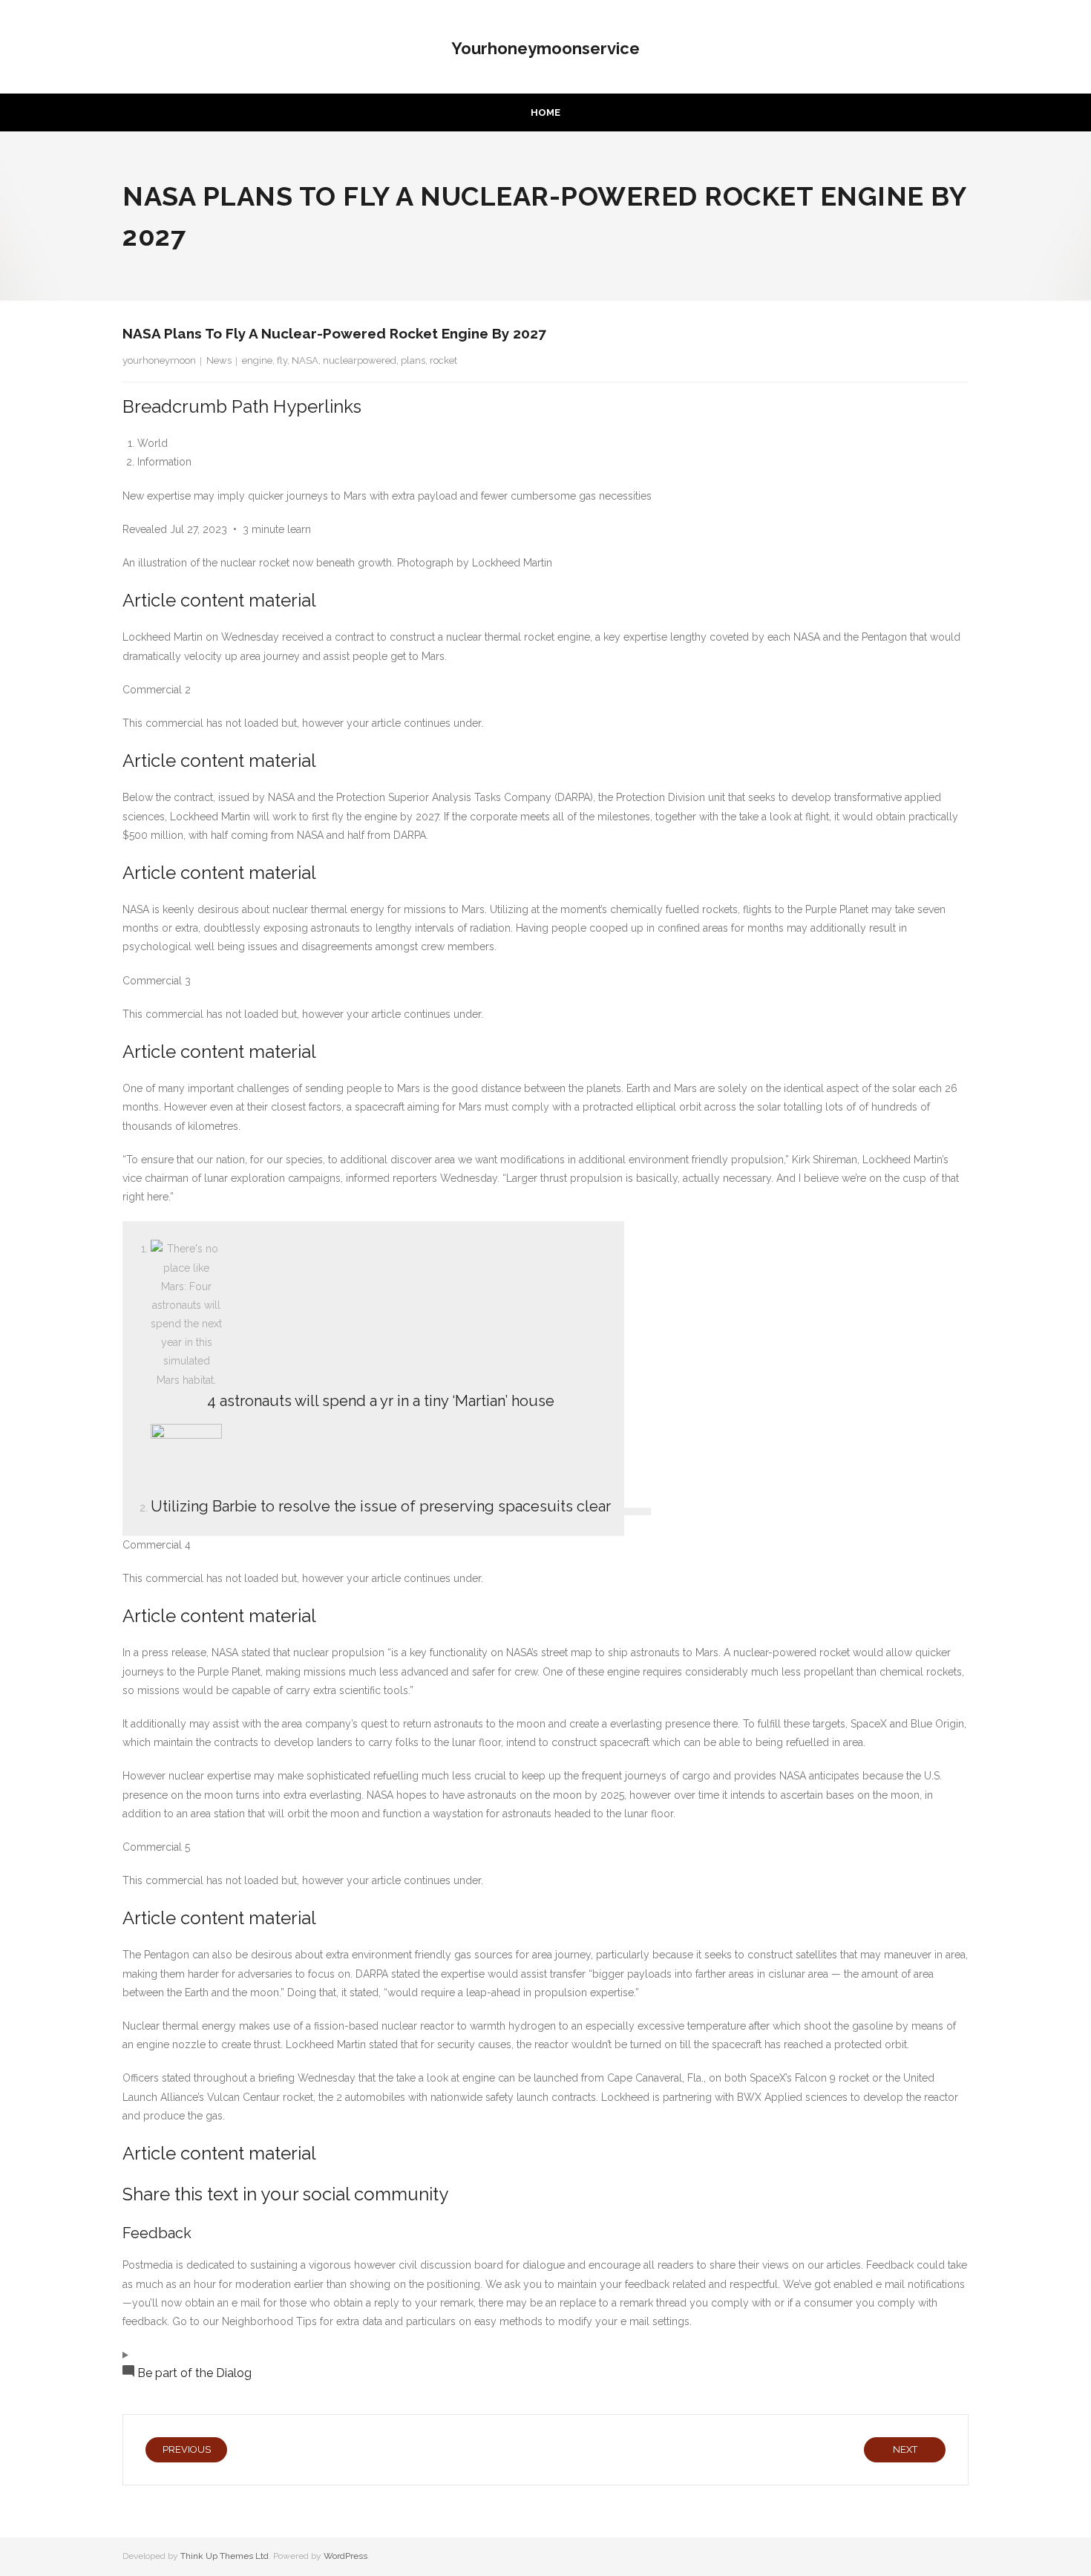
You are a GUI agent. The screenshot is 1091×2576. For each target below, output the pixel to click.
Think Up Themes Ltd (225, 2556)
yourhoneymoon (159, 360)
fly (282, 360)
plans (413, 360)
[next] (638, 1511)
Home (545, 112)
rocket (443, 360)
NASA (305, 360)
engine (257, 360)
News (219, 360)
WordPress (345, 2556)
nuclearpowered (360, 360)
